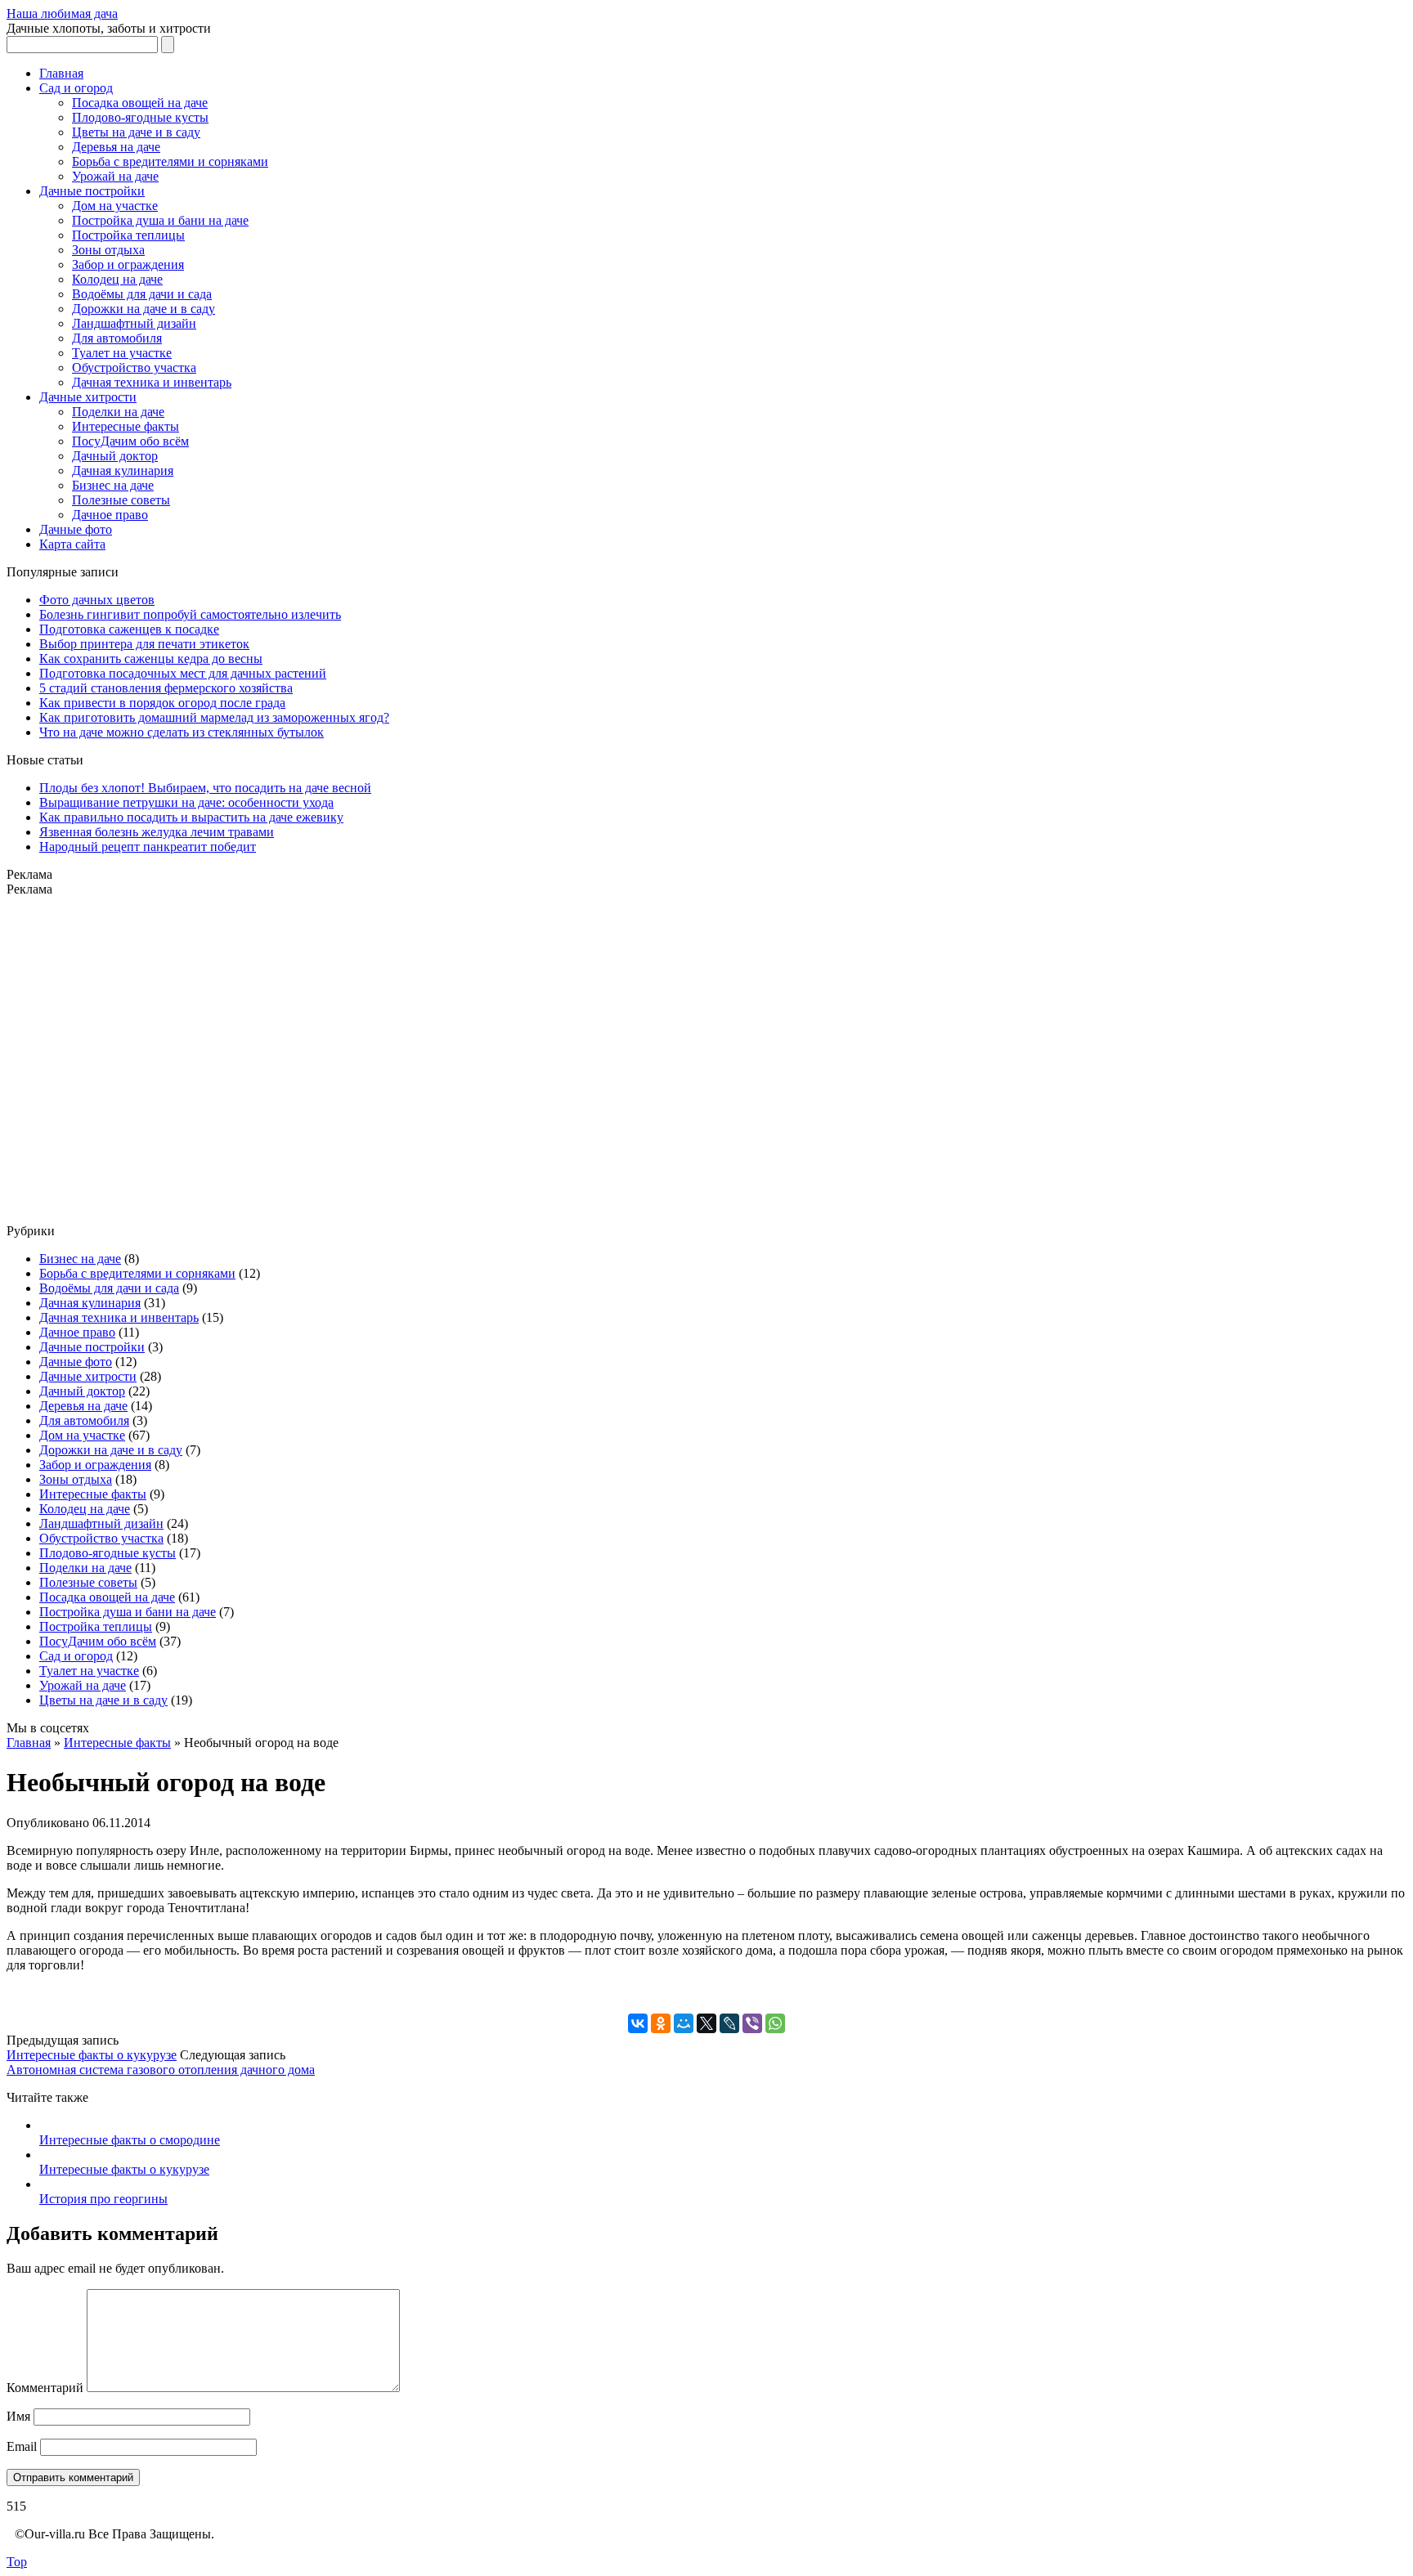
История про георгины (103, 2199)
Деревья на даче (116, 147)
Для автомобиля (117, 338)
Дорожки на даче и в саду (144, 309)
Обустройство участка (134, 367)
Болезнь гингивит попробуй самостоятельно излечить (190, 614)
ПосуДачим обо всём (130, 441)
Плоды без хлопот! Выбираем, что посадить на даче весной (205, 788)
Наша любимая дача (62, 13)
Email (22, 2446)
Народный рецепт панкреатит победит (148, 847)
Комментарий (45, 2388)
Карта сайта (72, 544)
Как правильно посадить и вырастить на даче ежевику (191, 817)
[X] (706, 2023)
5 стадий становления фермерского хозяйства (166, 688)
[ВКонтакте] (638, 2023)
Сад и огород (76, 88)
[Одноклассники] (661, 2023)
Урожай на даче (115, 176)
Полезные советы (121, 500)
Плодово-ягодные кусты (140, 117)
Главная (61, 73)
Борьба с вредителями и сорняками (170, 161)
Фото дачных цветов (97, 600)
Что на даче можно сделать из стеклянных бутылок (182, 732)
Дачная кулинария (123, 470)
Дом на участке (115, 206)
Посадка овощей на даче (140, 103)
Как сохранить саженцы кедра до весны (151, 659)
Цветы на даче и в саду (136, 132)
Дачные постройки (92, 191)
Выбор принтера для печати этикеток (144, 644)
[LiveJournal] (729, 2023)
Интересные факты (126, 426)
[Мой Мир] (684, 2023)
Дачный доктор (115, 456)
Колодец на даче (117, 279)
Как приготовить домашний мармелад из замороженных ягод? (214, 717)
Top (17, 2562)
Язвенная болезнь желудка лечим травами (157, 832)
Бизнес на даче (113, 485)
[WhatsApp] (775, 2023)
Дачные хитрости (88, 397)
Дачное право (110, 515)
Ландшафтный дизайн (134, 323)
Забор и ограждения (128, 264)
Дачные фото (76, 529)
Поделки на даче (118, 412)
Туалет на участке (122, 353)
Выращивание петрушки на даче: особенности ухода (186, 802)
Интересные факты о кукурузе (92, 2055)
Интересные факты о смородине (130, 2140)
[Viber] (752, 2023)
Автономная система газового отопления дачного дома (161, 2070)
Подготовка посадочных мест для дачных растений (183, 673)
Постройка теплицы (128, 235)
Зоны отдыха (108, 250)
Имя (18, 2416)
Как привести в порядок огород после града (162, 703)
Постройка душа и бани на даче (160, 220)
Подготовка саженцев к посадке (129, 629)
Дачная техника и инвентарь (152, 382)
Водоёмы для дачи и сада (142, 294)
